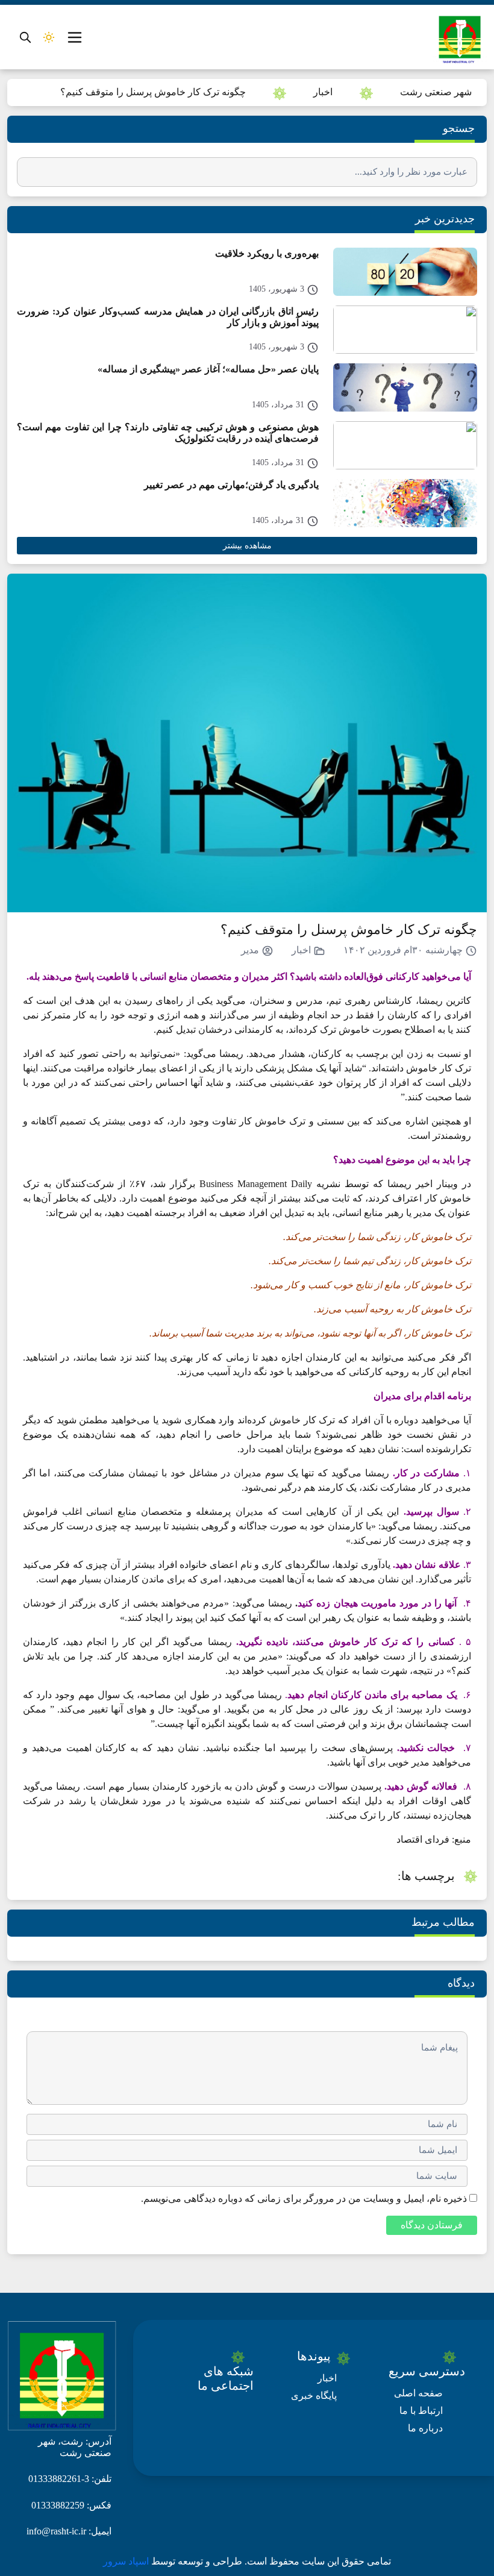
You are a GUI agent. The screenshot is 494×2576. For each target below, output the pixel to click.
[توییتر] (185, 2415)
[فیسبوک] (229, 2415)
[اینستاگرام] (229, 2430)
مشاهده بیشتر (247, 546)
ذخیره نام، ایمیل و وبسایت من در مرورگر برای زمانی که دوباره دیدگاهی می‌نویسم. (304, 2198)
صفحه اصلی (418, 2393)
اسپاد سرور (127, 2561)
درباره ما (425, 2428)
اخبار (323, 92)
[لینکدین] (185, 2430)
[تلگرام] (206, 2430)
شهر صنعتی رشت (436, 92)
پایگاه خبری (314, 2396)
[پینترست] (206, 2415)
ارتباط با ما (421, 2411)
